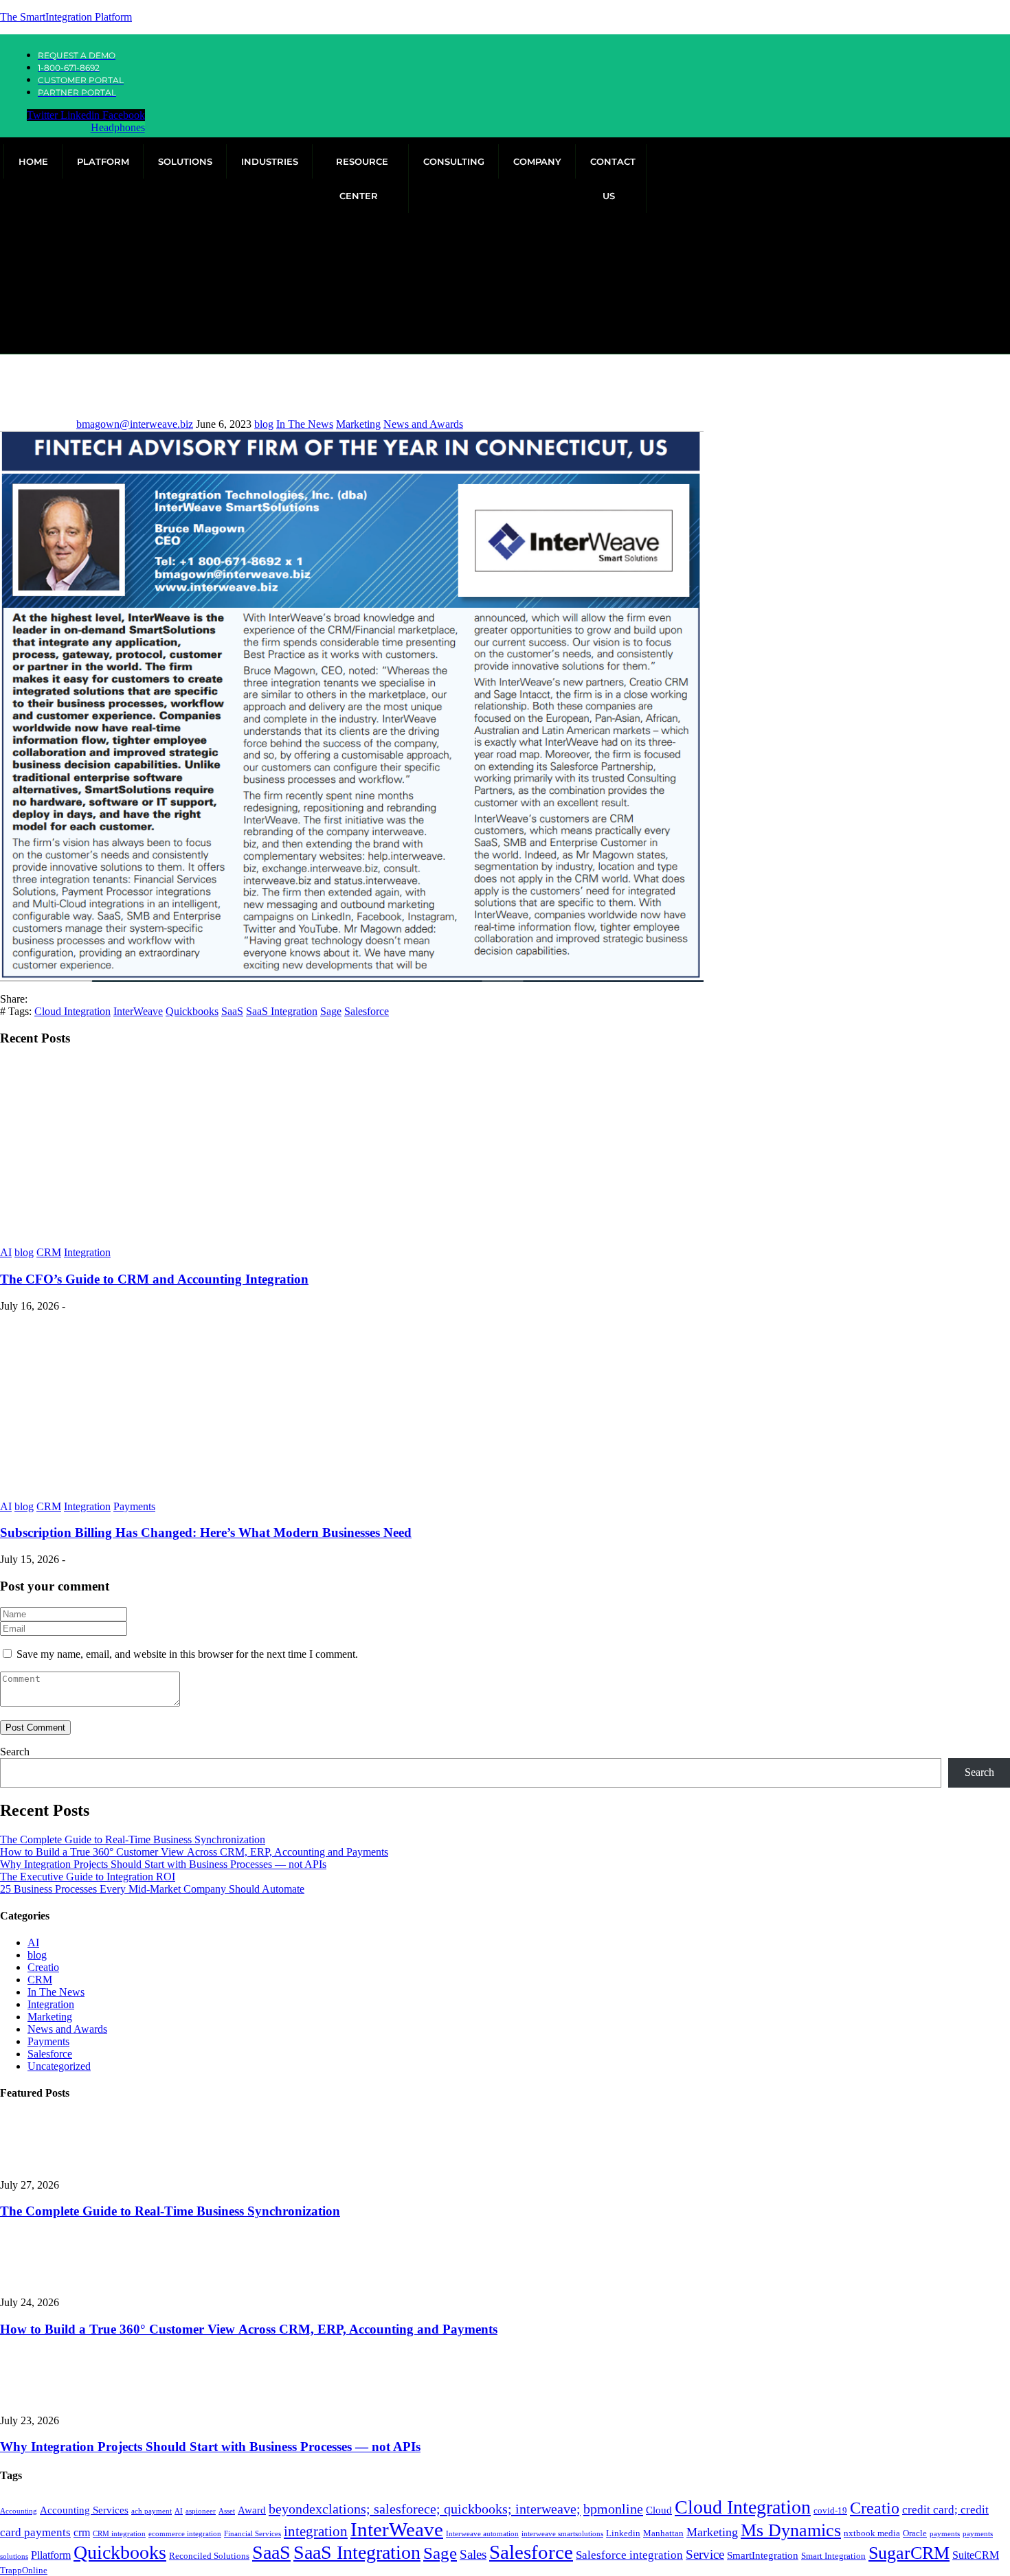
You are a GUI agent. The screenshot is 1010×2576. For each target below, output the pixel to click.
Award (252, 2510)
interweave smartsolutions (562, 2534)
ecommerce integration (185, 2534)
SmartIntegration (763, 2555)
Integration (87, 1252)
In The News (305, 424)
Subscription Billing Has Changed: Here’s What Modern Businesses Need (206, 1532)
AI (6, 1252)
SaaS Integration (282, 1011)
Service (705, 2554)
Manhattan (663, 2533)
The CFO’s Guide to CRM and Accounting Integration (154, 1279)
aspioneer (201, 2511)
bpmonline (613, 2509)
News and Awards (423, 424)
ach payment (151, 2511)
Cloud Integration (72, 1011)
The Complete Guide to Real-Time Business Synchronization (133, 1839)
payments (945, 2534)
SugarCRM (909, 2553)
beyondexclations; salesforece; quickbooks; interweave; (425, 2509)
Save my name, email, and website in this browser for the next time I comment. (187, 1654)
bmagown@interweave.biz (135, 424)
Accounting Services (84, 2510)
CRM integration (119, 2534)
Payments (134, 1506)
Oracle (915, 2533)
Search (15, 1752)
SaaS (232, 1011)
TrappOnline (24, 2570)
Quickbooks (192, 1011)
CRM (49, 1252)
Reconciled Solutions (209, 2556)
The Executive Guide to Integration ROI (88, 1877)
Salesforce (367, 1011)
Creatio (43, 1967)
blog (264, 424)
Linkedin (623, 2533)
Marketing (358, 424)
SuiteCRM (976, 2555)
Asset (227, 2511)
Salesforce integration (629, 2555)
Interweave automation (482, 2534)
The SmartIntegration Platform (66, 17)
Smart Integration (833, 2556)
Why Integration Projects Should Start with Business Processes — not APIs (163, 1864)
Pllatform (51, 2555)
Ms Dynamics (791, 2530)
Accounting (19, 2511)
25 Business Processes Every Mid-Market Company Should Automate (152, 1889)
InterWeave (138, 1011)
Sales (473, 2554)
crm (82, 2532)
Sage (331, 1011)
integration (316, 2531)
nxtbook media (872, 2533)
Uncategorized (59, 2066)
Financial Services (252, 2534)
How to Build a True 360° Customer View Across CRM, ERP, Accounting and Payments (194, 1852)
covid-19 (830, 2510)
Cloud (659, 2510)
